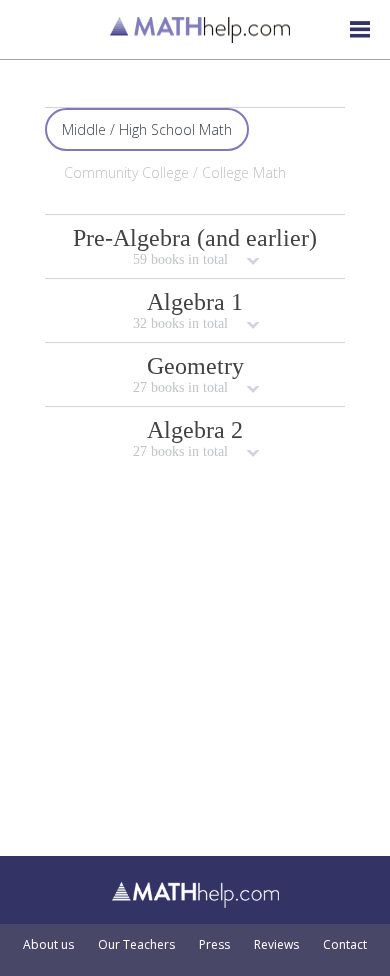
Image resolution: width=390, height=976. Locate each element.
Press (214, 945)
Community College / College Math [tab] (175, 172)
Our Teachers (136, 945)
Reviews (276, 945)
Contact (345, 945)
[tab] (195, 246)
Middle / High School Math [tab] (147, 129)
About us (48, 945)
